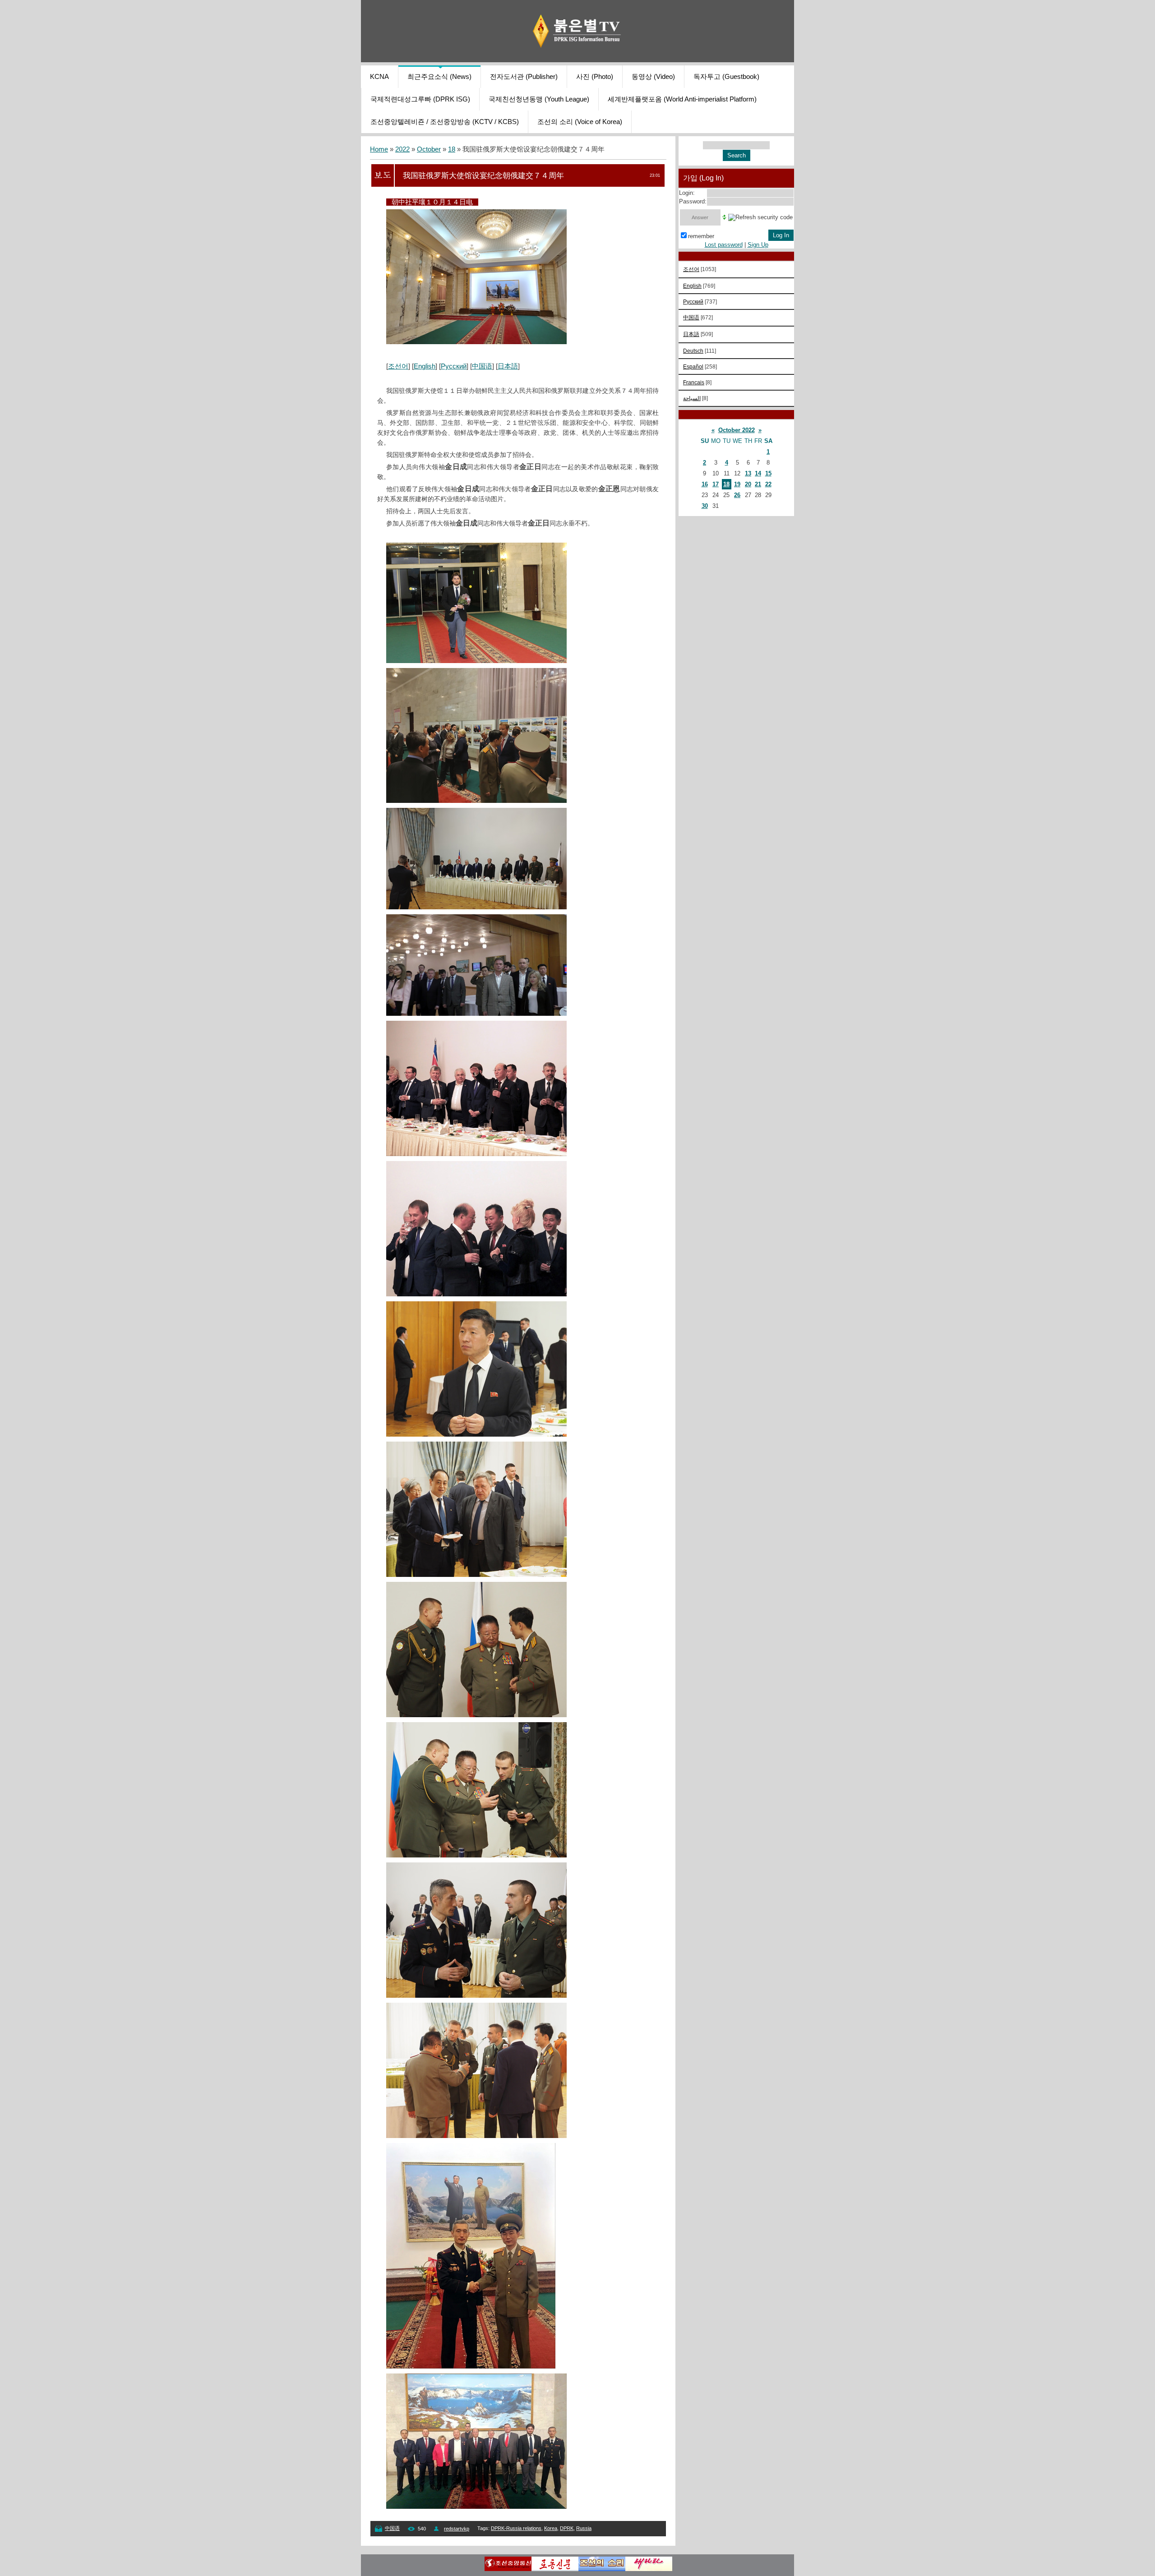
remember (701, 236)
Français (694, 382)
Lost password (724, 245)
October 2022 (737, 430)
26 (737, 495)
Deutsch (693, 351)
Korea (551, 2528)
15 (768, 473)
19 (737, 484)
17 (716, 484)
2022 (402, 149)
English (425, 366)
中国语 (482, 366)
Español (693, 366)
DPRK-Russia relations (516, 2528)
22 (768, 484)
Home (379, 149)
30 (705, 506)
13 (748, 473)
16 (705, 484)
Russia (584, 2528)
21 (758, 484)
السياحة (692, 398)
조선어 (398, 366)
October (429, 149)
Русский (454, 366)
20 (748, 484)
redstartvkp (457, 2529)
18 (452, 149)
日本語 (508, 366)
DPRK (567, 2528)
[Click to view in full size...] (476, 342)
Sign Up (758, 245)
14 (758, 473)
